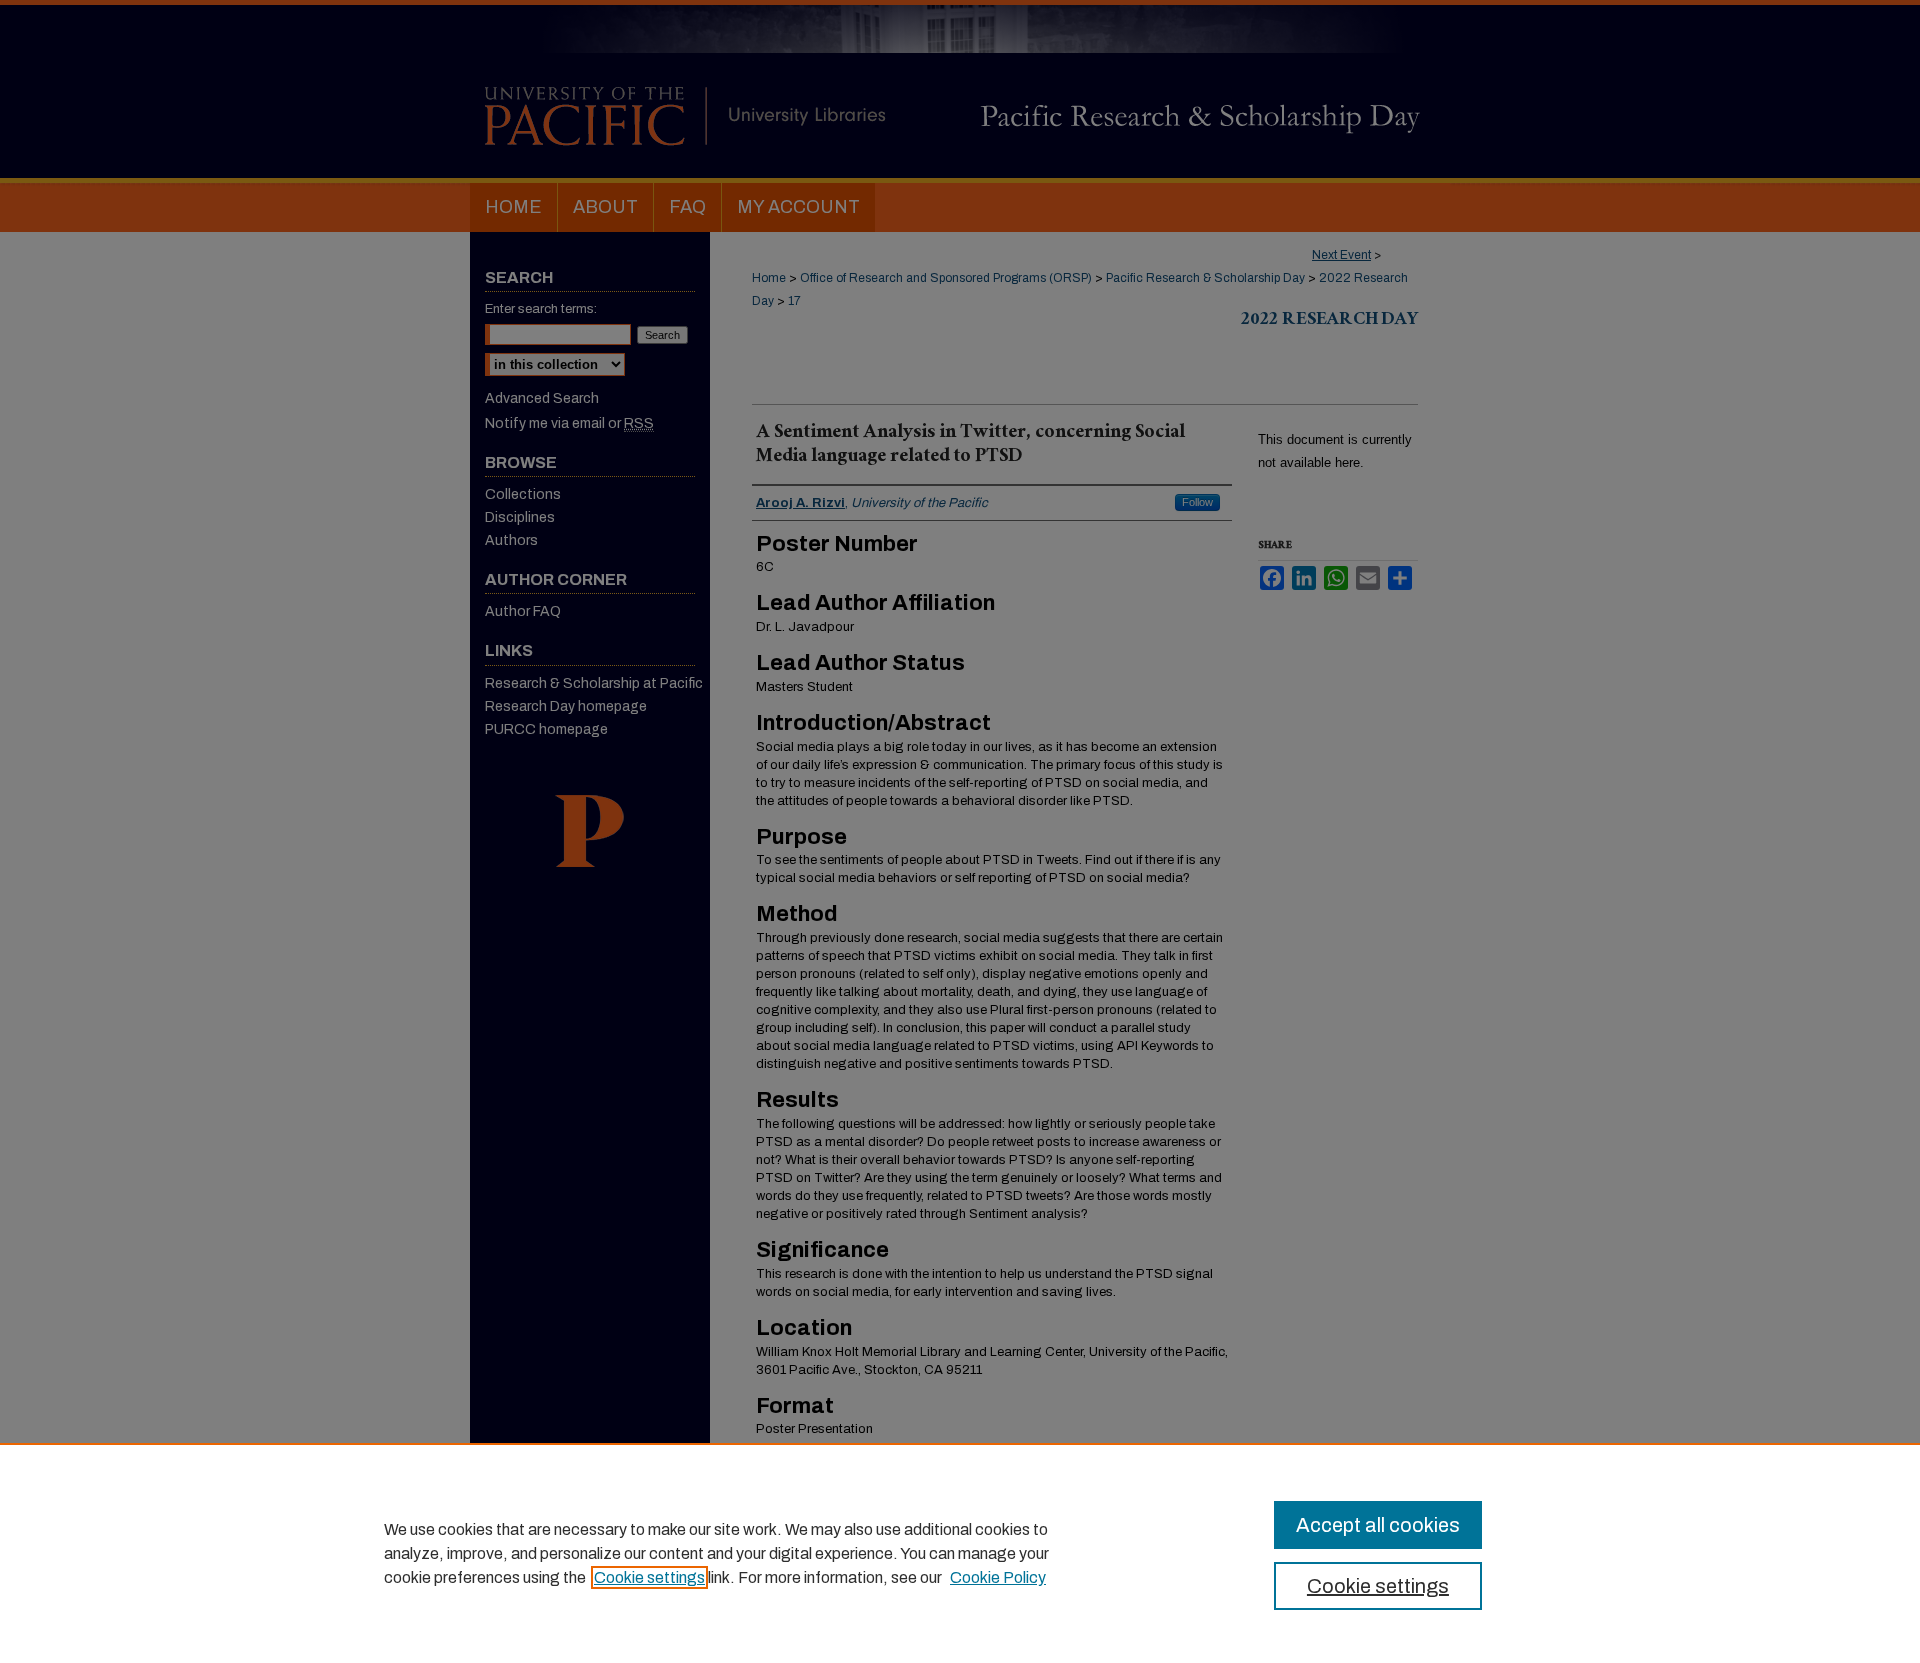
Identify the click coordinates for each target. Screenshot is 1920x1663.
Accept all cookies (1378, 1525)
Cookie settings (649, 1577)
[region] (960, 1553)
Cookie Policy (998, 1577)
